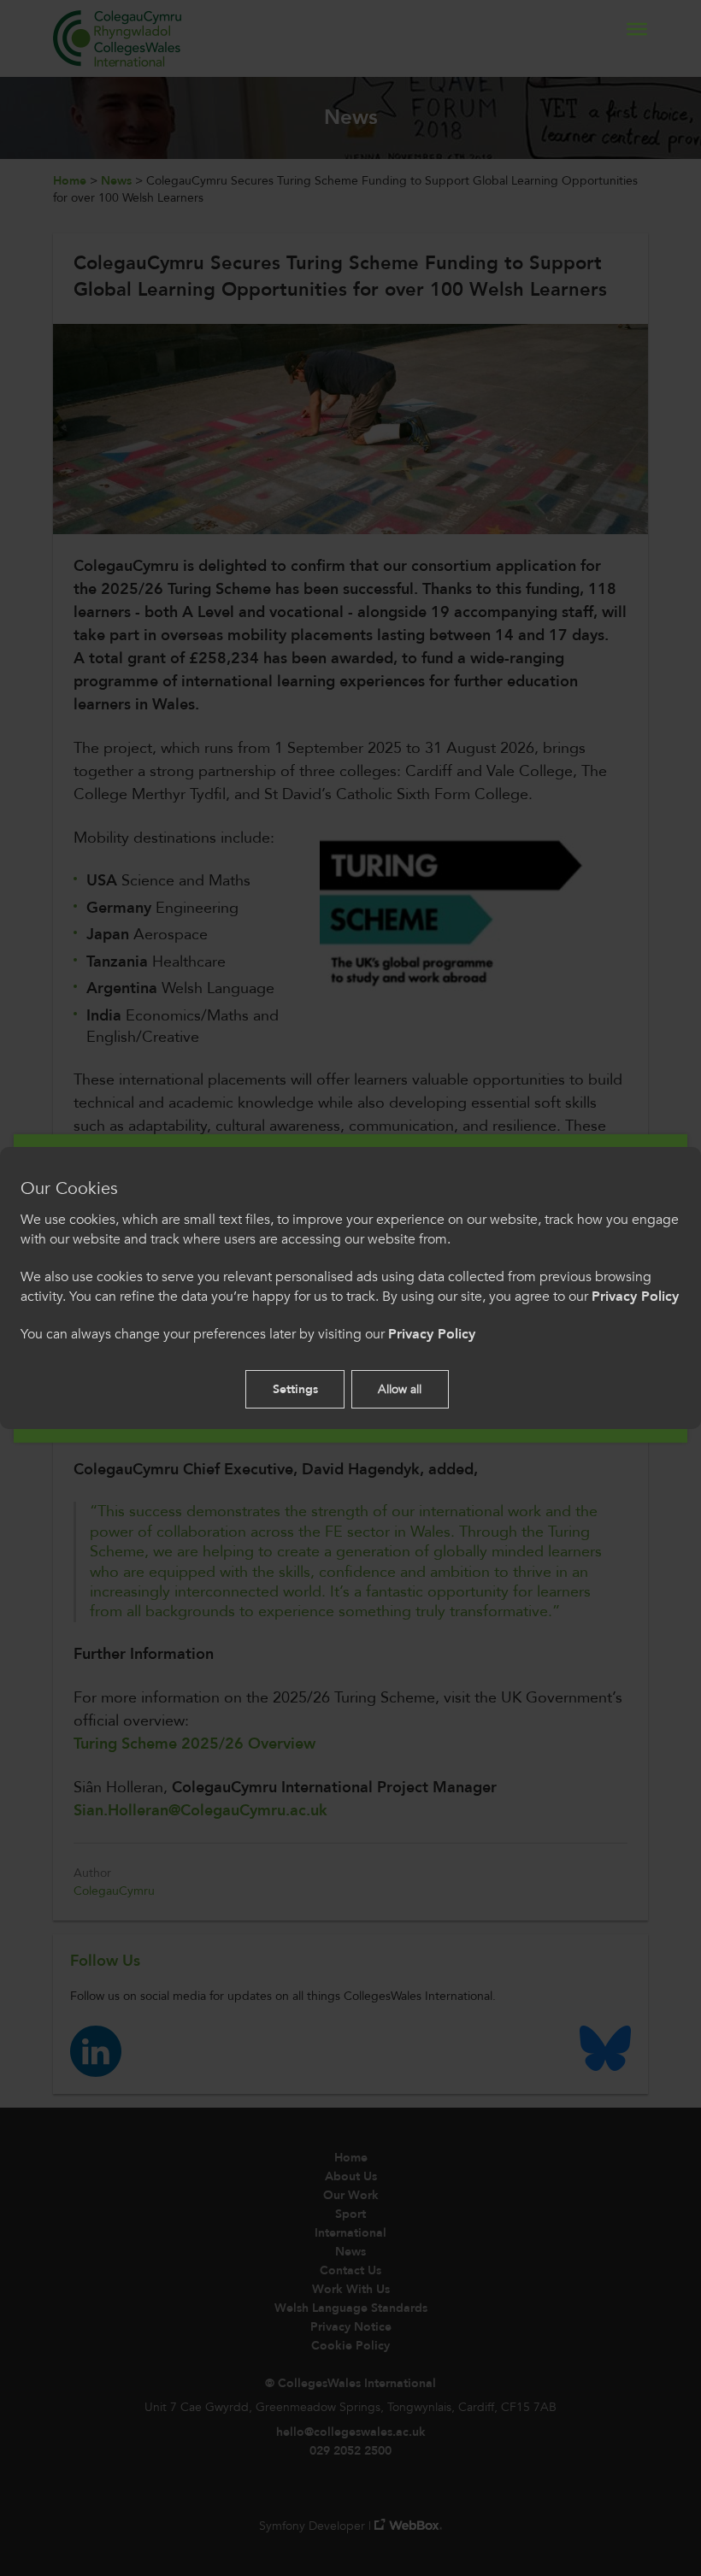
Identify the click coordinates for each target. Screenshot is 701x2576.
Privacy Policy (635, 1297)
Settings (295, 1389)
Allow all (400, 1389)
